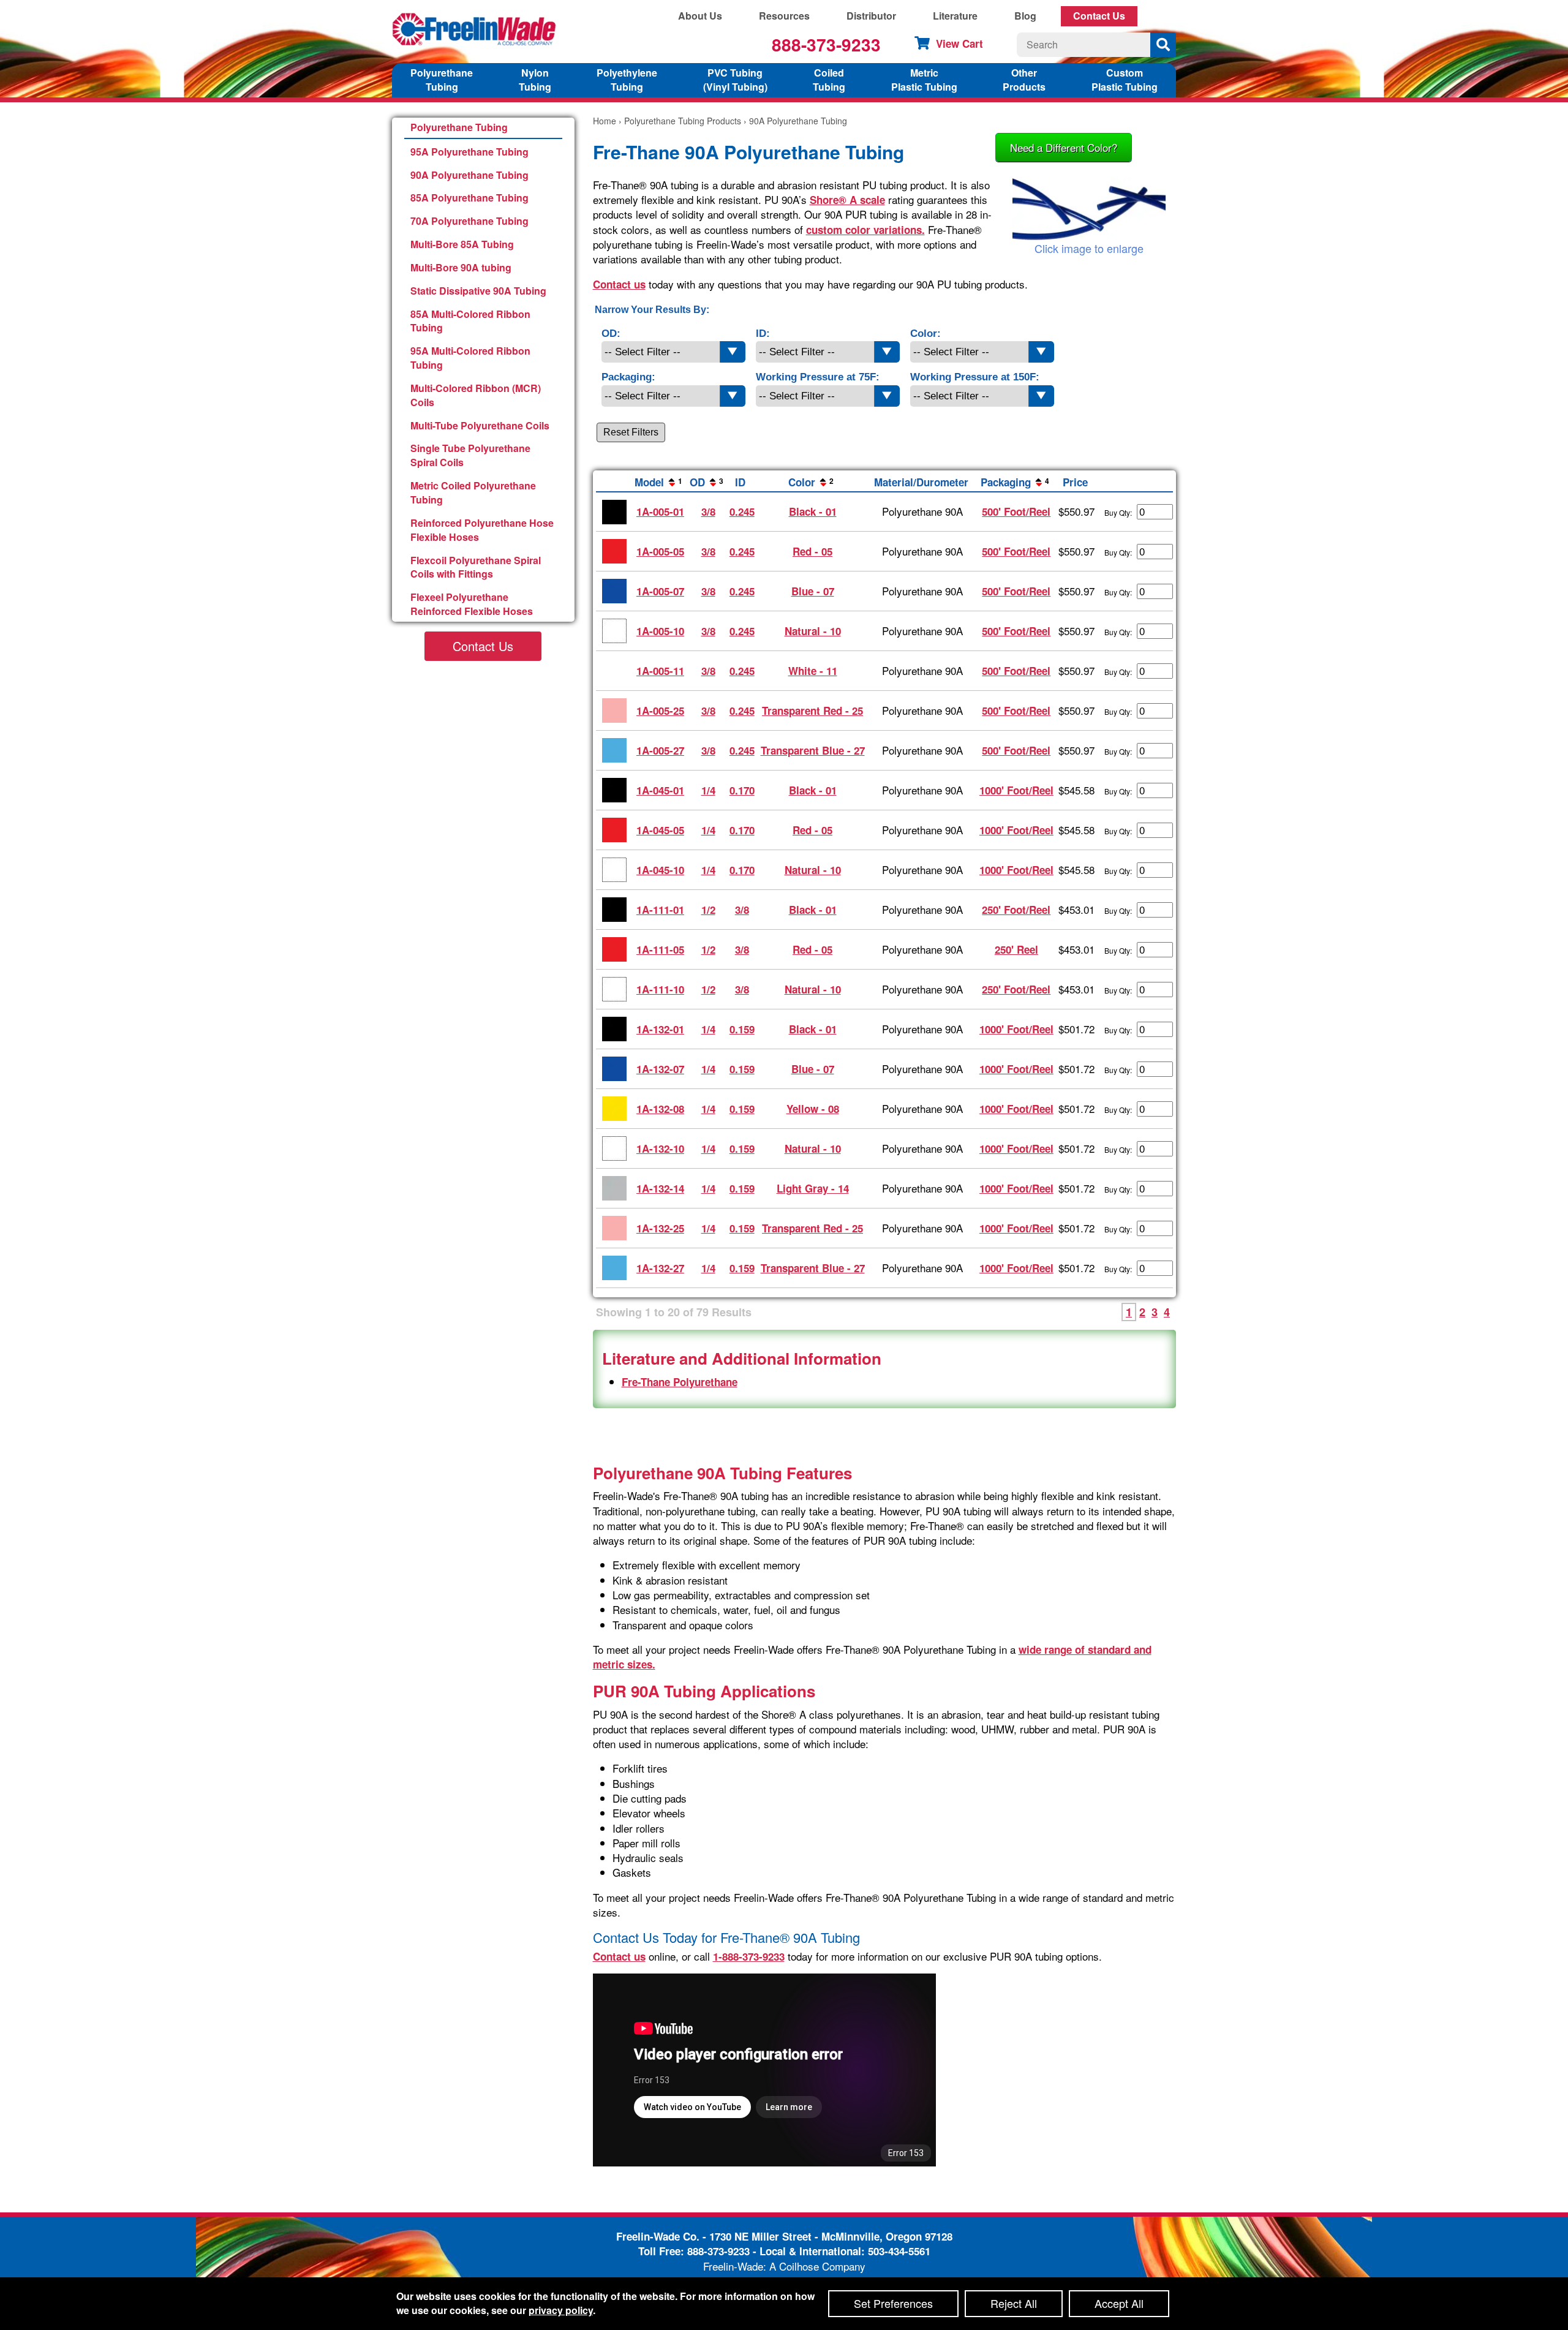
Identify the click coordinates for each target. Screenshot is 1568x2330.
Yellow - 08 (813, 1109)
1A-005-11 (660, 671)
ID (740, 482)
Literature (955, 16)
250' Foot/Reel (1016, 910)
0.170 (742, 790)
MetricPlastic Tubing (924, 80)
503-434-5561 (899, 2251)
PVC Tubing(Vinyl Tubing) (735, 80)
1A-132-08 (660, 1109)
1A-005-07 (660, 591)
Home (605, 121)
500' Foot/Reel (1016, 511)
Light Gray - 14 (813, 1188)
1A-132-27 (660, 1268)
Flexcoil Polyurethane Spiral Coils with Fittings (476, 567)
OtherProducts (1024, 80)
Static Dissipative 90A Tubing (478, 291)
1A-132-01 (660, 1029)
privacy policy (561, 2310)
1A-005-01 (660, 511)
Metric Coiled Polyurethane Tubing (473, 492)
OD (707, 482)
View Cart (959, 43)
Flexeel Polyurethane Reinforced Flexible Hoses (472, 604)
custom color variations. (865, 230)
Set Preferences (893, 2303)
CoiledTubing (829, 80)
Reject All (1014, 2303)
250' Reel (1016, 949)
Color (811, 482)
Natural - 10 (813, 631)
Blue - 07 (813, 591)
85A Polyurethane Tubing (469, 198)
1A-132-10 (660, 1148)
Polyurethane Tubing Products (683, 121)
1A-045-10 (660, 870)
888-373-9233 (826, 44)
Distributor (871, 16)
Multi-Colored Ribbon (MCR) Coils (476, 395)
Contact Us (1099, 16)
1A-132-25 (660, 1228)
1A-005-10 (660, 631)
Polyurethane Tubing (459, 127)
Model (658, 482)
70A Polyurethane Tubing (469, 221)
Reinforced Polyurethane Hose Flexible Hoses (482, 530)
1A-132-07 (660, 1069)
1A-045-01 (660, 790)
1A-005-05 (660, 551)
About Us (700, 16)
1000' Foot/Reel (1016, 790)
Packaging (1015, 482)
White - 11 (813, 671)
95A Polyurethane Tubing (469, 152)
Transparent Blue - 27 (813, 750)
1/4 (708, 790)
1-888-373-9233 (749, 1956)
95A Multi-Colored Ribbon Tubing (470, 358)
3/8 (708, 511)
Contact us (619, 284)
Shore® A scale (847, 200)
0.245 (742, 511)
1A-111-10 (660, 989)
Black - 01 (813, 511)
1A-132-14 (660, 1188)
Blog (1025, 16)
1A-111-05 (660, 949)
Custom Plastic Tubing (1125, 80)
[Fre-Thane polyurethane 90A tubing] (1089, 209)
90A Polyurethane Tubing (469, 175)
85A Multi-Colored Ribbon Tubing (470, 321)
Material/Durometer (921, 482)
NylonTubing (535, 80)
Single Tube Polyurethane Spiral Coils (470, 455)
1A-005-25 (660, 711)
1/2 (708, 910)
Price (1075, 482)
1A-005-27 (660, 750)
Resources (784, 16)
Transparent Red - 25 (812, 711)
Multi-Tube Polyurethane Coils (480, 425)
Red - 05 (812, 551)
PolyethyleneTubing (627, 80)
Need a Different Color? (1064, 147)
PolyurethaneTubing (442, 80)
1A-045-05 (660, 830)
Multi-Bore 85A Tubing (462, 244)
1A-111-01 (660, 910)
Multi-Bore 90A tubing (461, 267)
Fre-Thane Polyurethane (680, 1382)
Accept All (1119, 2303)
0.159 (742, 1029)
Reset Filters (631, 432)
